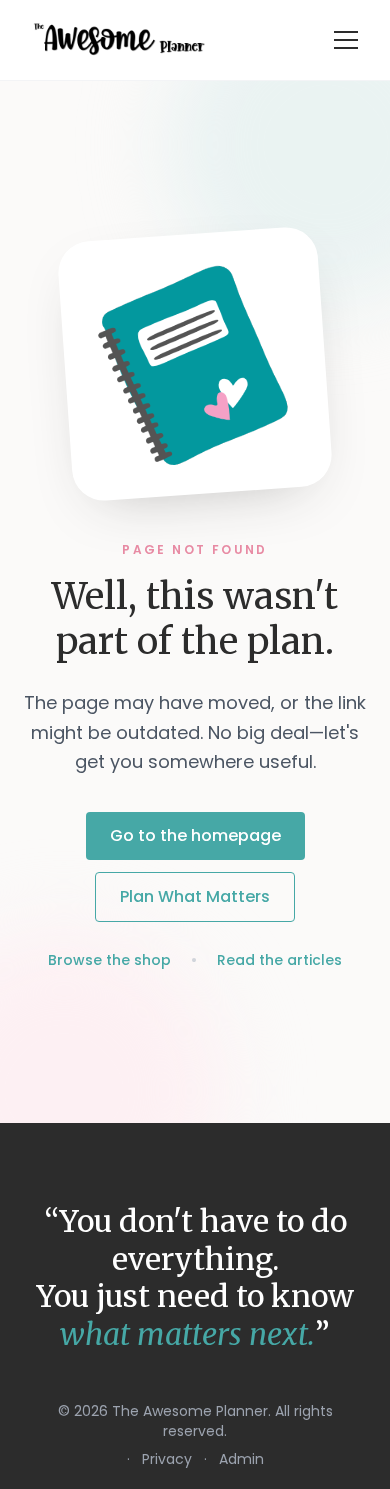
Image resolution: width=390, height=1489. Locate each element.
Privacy (167, 1459)
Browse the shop (109, 960)
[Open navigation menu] (346, 40)
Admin (241, 1459)
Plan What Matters (195, 896)
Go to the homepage (195, 835)
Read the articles (279, 960)
